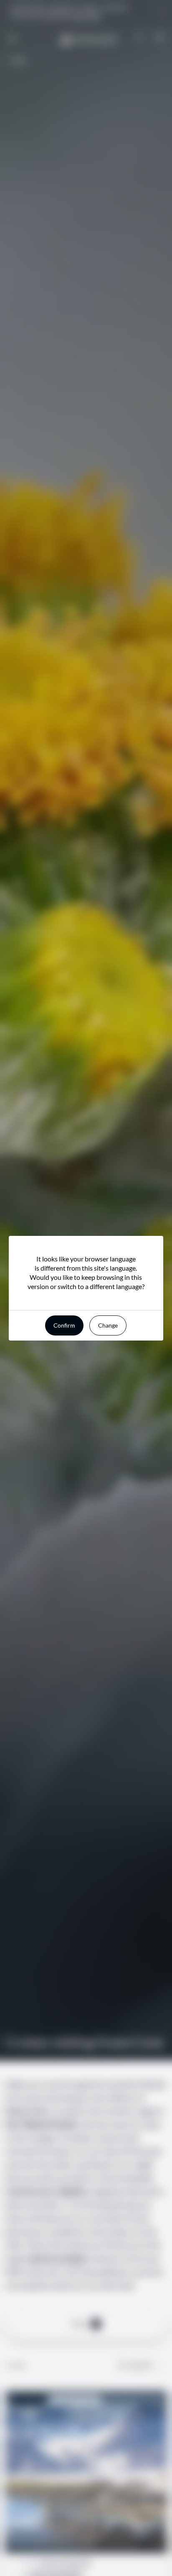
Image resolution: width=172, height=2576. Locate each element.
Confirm (64, 1325)
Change (108, 1325)
